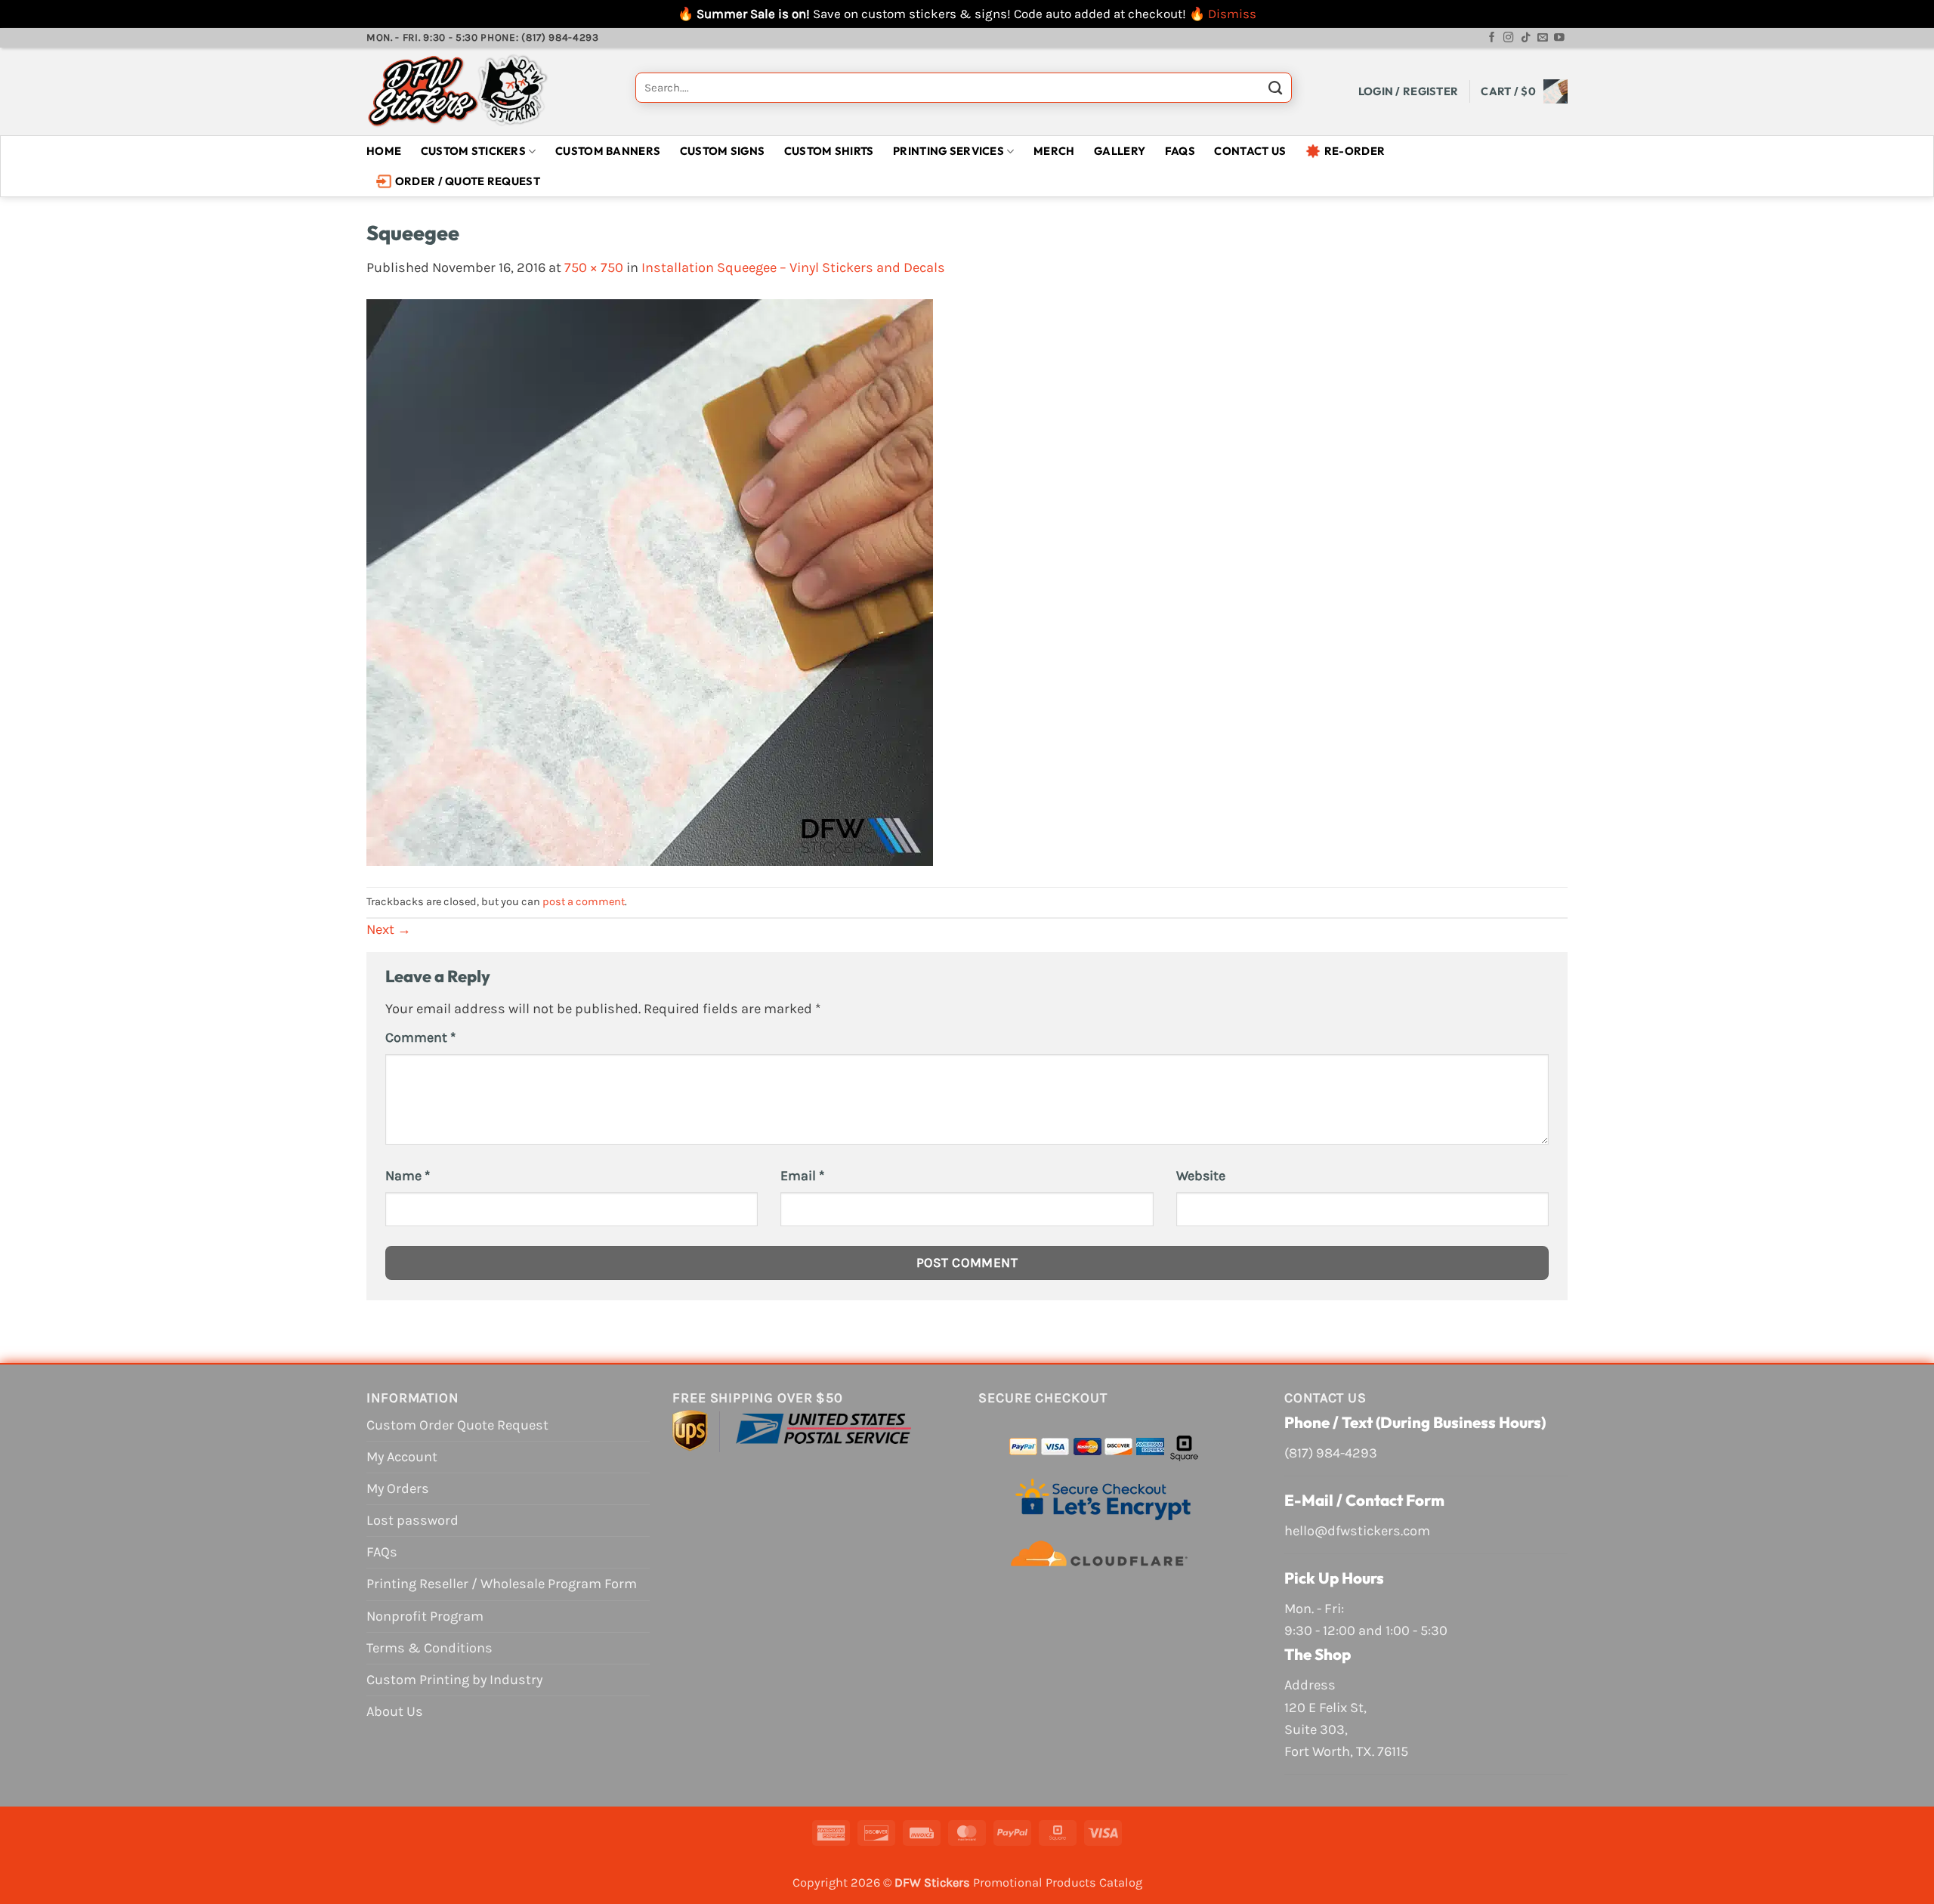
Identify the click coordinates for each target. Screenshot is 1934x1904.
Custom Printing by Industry (454, 1680)
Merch (1054, 151)
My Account (402, 1457)
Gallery (1120, 151)
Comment (420, 1037)
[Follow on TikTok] (1526, 38)
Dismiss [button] (1232, 14)
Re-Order (1355, 151)
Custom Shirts (829, 151)
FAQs (1180, 151)
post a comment (584, 902)
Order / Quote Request (468, 181)
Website (1201, 1176)
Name (408, 1176)
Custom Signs (723, 151)
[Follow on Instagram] (1509, 38)
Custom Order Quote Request (457, 1425)
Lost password (412, 1520)
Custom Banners (608, 151)
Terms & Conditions (429, 1648)
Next (389, 929)
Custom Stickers (473, 151)
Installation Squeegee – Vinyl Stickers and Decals (793, 267)
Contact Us (1250, 151)
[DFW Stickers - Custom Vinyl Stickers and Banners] (490, 91)
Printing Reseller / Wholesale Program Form (502, 1584)
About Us (395, 1711)
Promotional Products (1035, 1882)
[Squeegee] (650, 582)
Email (802, 1176)
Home (384, 151)
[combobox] (964, 88)
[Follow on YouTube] (1559, 38)
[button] (1409, 91)
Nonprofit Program (425, 1616)
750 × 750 (594, 267)
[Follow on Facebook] (1492, 38)
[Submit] (1275, 91)
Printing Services (948, 151)
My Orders (398, 1488)
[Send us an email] (1543, 38)
